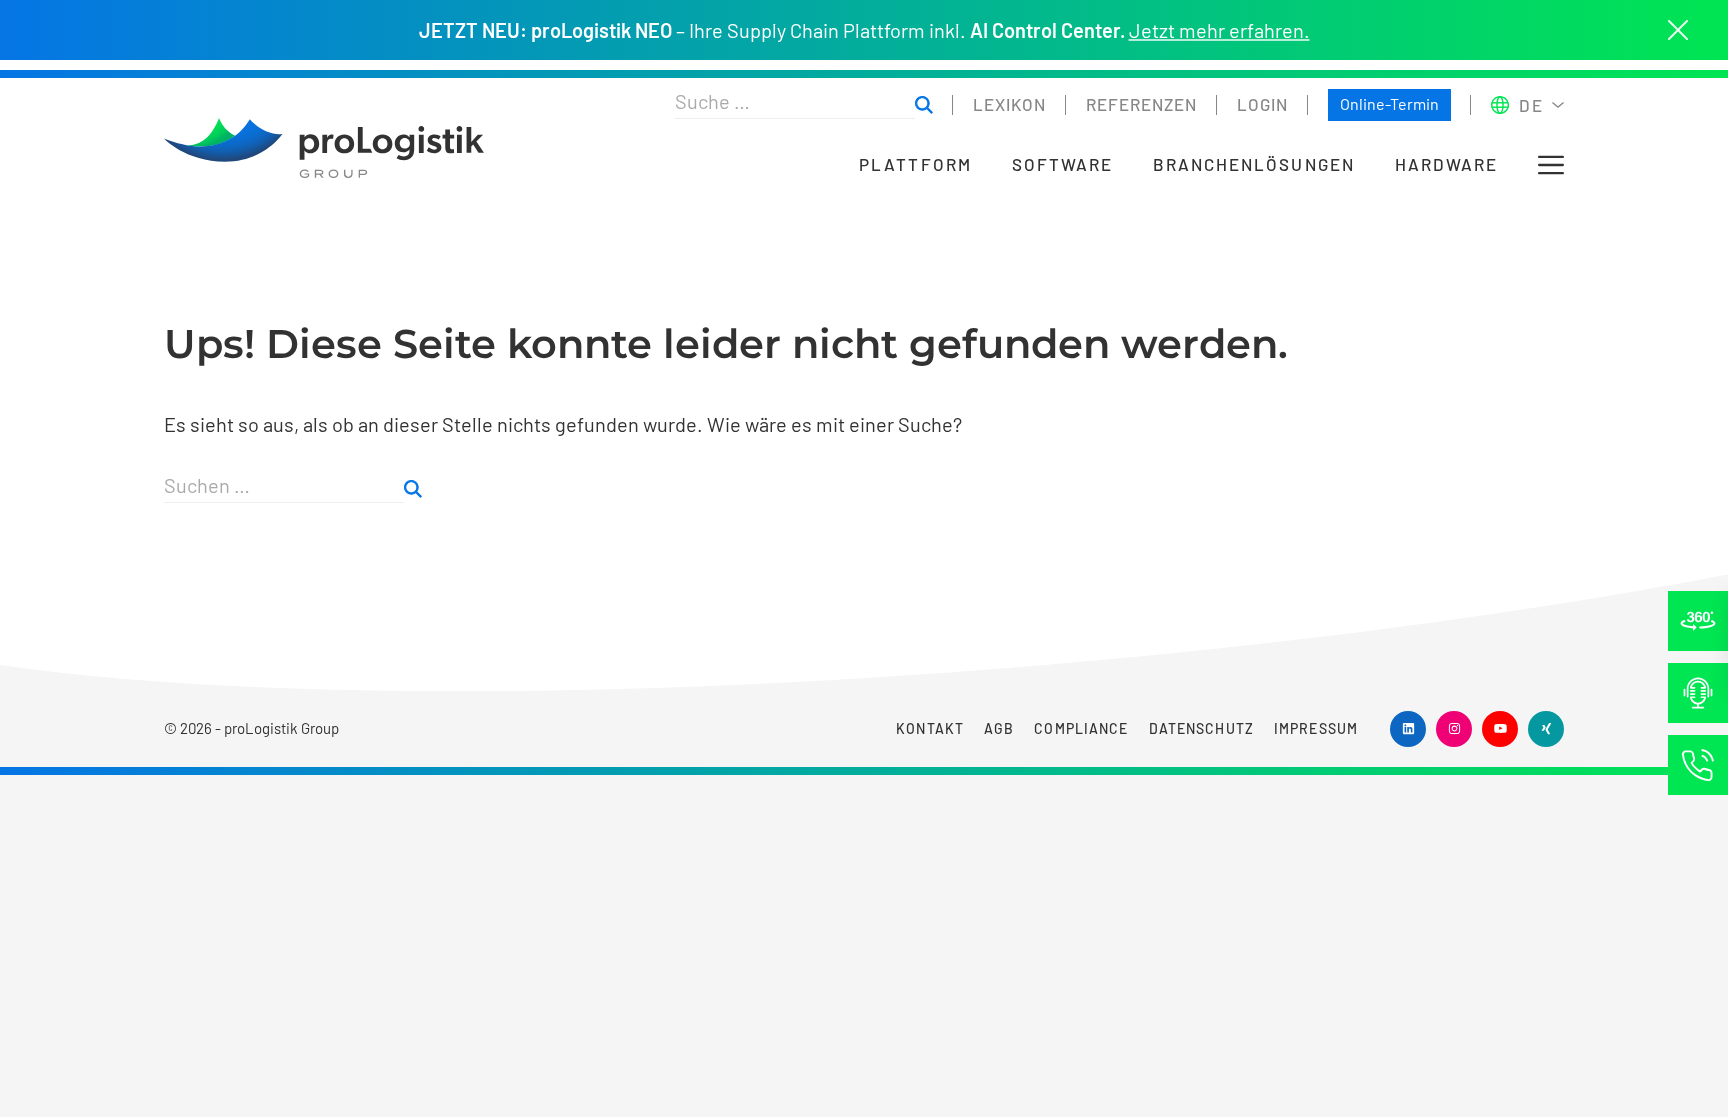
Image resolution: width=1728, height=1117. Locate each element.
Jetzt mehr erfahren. (1219, 30)
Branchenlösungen (1254, 164)
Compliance (1081, 728)
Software (1062, 164)
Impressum (1316, 728)
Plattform (915, 164)
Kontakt (930, 728)
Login (1262, 104)
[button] (1551, 165)
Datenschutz (1201, 728)
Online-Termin (1389, 103)
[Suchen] (924, 105)
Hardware (1446, 164)
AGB (999, 728)
